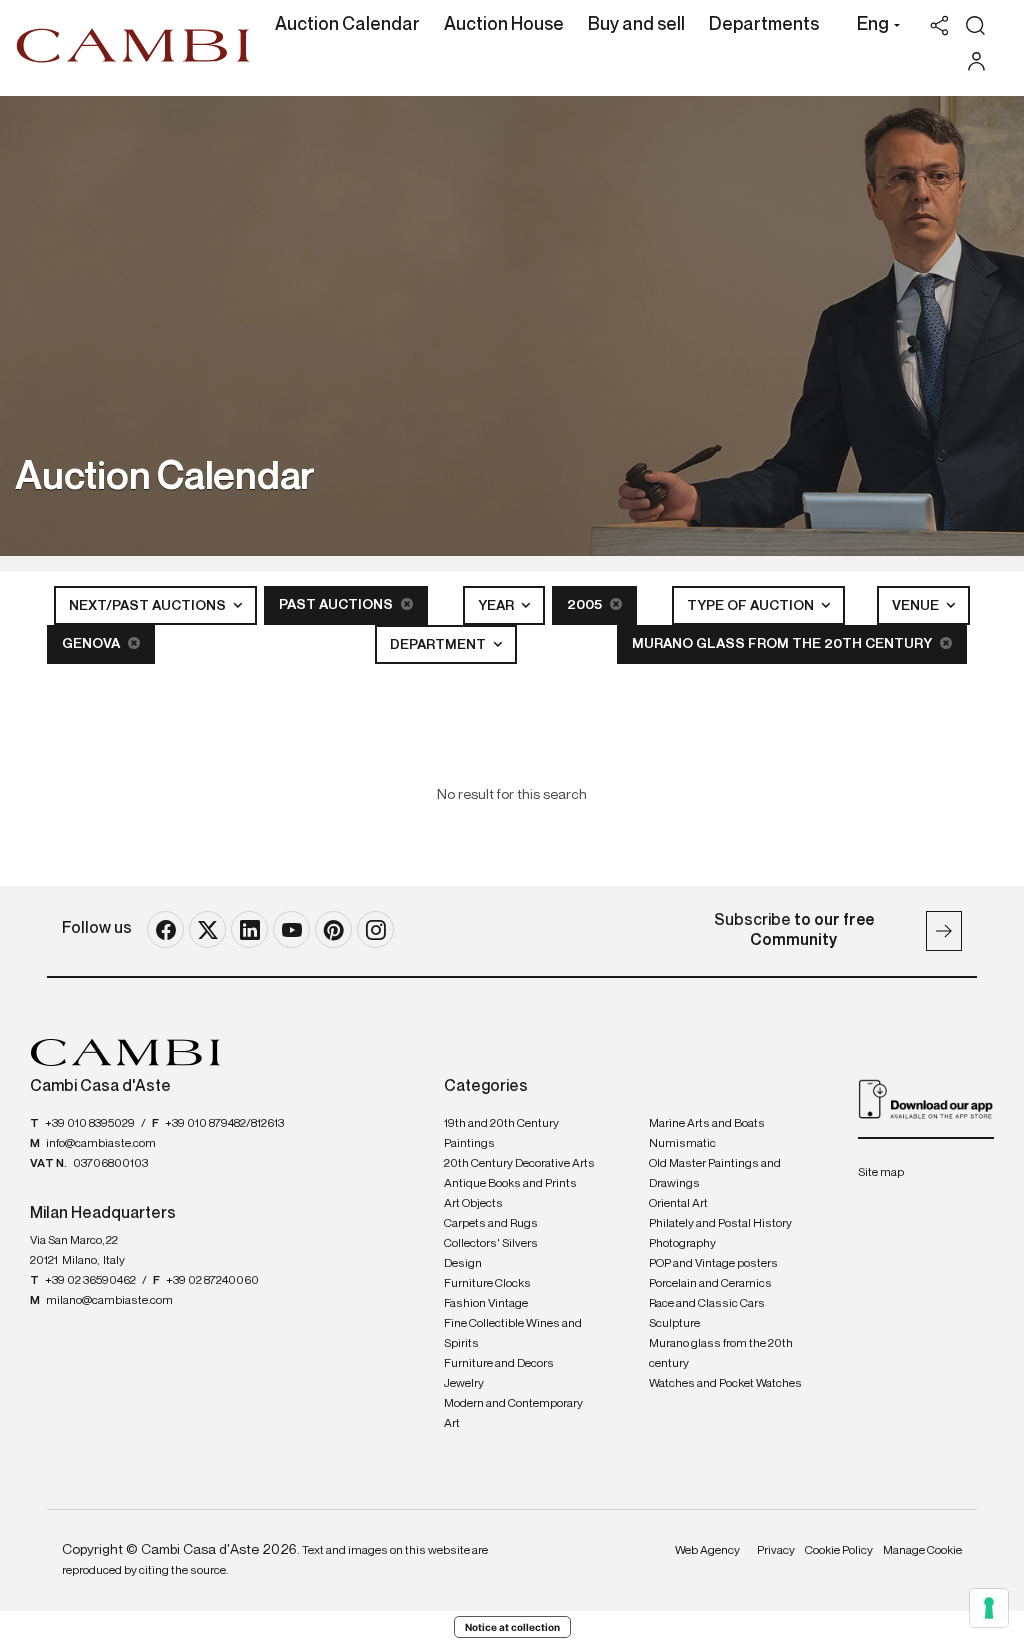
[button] (873, 27)
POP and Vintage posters (713, 1264)
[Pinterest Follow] (333, 929)
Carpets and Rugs (491, 1224)
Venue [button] (917, 606)
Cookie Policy (839, 1551)
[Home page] (133, 45)
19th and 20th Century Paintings (501, 1134)
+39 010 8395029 (90, 1124)
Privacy (776, 1551)
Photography (682, 1244)
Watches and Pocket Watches (725, 1384)
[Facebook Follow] (165, 929)
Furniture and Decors (499, 1364)
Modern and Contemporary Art (513, 1414)
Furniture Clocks (487, 1284)
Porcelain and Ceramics (710, 1284)
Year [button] (497, 606)
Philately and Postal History (720, 1224)
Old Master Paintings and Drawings (715, 1174)
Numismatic (682, 1144)
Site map (881, 1173)
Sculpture (674, 1324)
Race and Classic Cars (707, 1304)
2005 (586, 605)
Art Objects (473, 1204)
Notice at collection (512, 1627)
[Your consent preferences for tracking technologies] (989, 1608)
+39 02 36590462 (90, 1281)
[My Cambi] (981, 61)
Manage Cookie (922, 1551)
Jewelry (464, 1384)
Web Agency (707, 1551)
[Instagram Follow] (375, 929)
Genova (92, 644)
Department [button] (439, 645)
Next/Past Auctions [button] (149, 606)
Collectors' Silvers (491, 1244)
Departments (764, 25)
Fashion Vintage (486, 1304)
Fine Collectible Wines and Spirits (513, 1334)
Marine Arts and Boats (707, 1124)
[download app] (926, 1099)
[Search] (975, 25)
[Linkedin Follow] (249, 929)
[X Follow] (207, 929)
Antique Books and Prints (510, 1184)
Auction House (504, 25)
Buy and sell (636, 25)
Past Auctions (337, 605)
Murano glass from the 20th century (783, 644)
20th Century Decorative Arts (519, 1164)
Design (463, 1264)
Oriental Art (678, 1204)
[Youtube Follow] (291, 929)
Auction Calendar (347, 25)
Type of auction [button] (752, 606)
